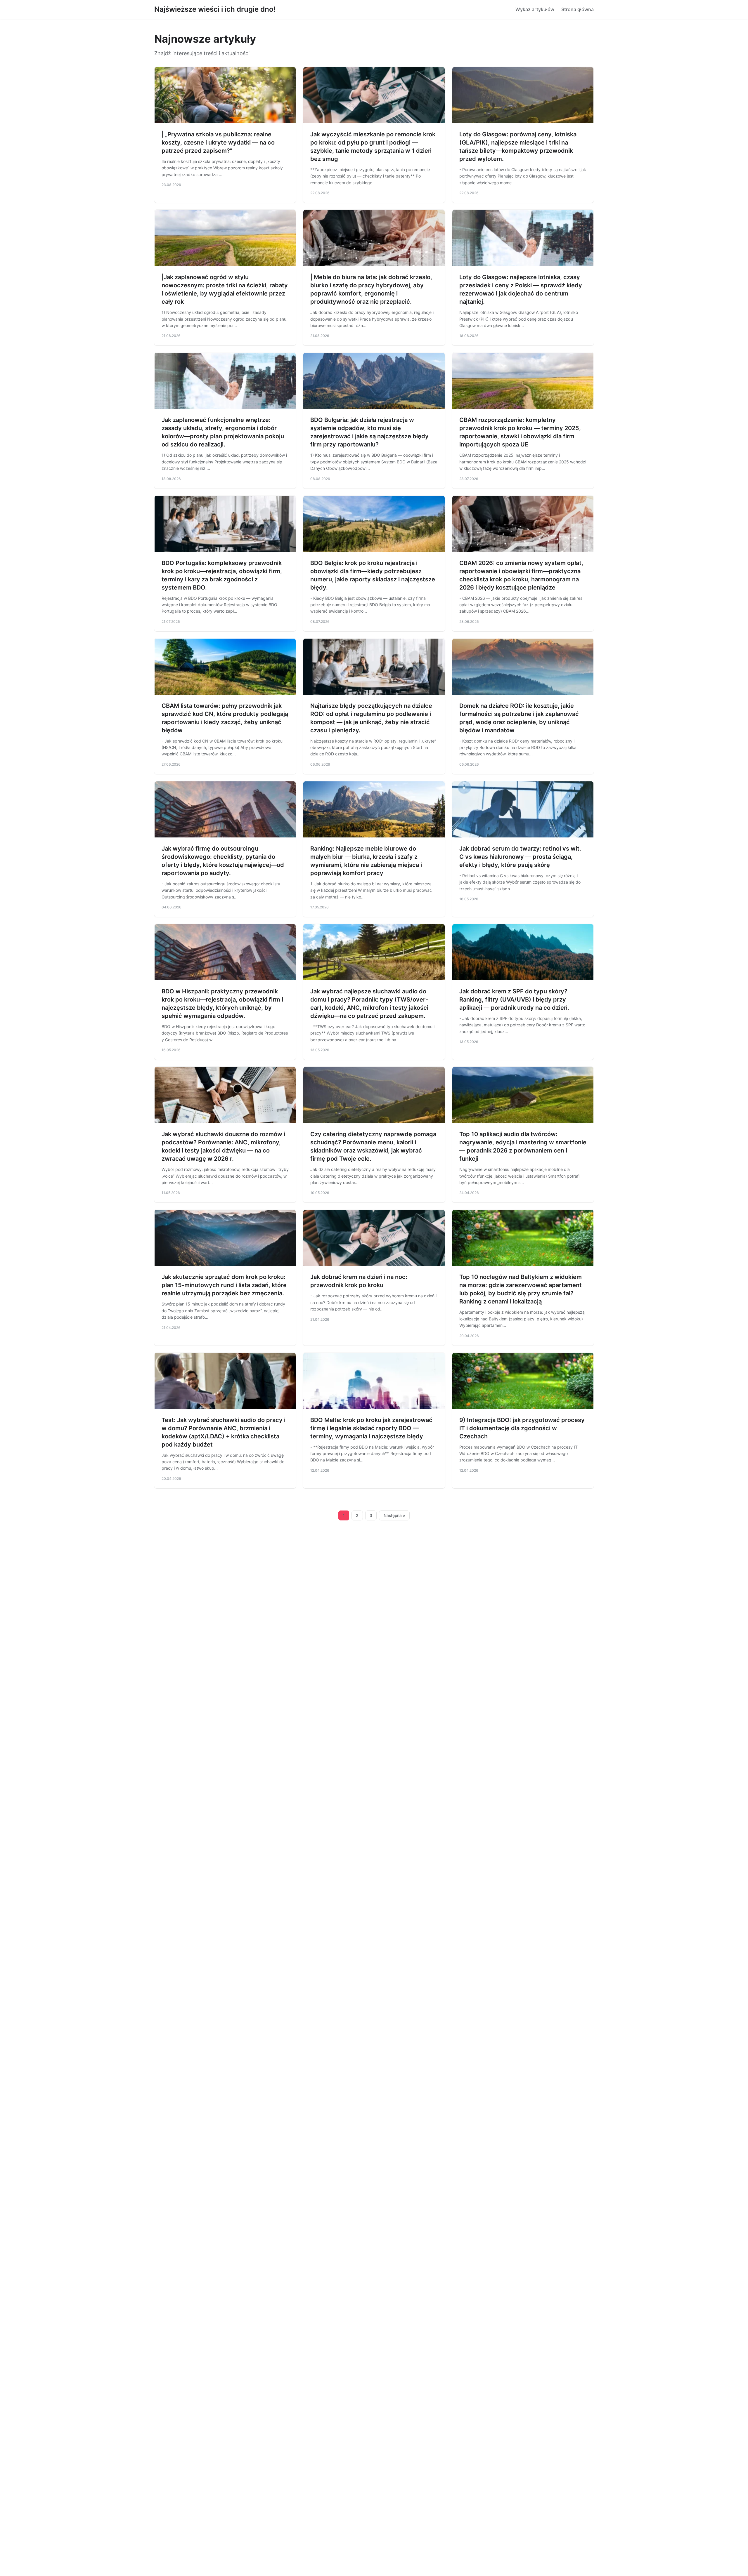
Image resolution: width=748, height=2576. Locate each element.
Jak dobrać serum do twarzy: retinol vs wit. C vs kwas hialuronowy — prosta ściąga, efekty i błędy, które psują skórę (520, 857)
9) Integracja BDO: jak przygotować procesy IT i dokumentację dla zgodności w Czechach (522, 1428)
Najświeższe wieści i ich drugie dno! (215, 9)
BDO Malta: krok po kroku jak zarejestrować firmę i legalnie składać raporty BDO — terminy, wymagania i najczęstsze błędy (371, 1428)
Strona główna (578, 9)
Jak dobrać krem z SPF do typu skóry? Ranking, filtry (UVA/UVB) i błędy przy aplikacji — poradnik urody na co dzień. (514, 1000)
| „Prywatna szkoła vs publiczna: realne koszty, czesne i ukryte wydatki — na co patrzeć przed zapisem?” (218, 142)
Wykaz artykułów (535, 9)
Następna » (394, 1515)
